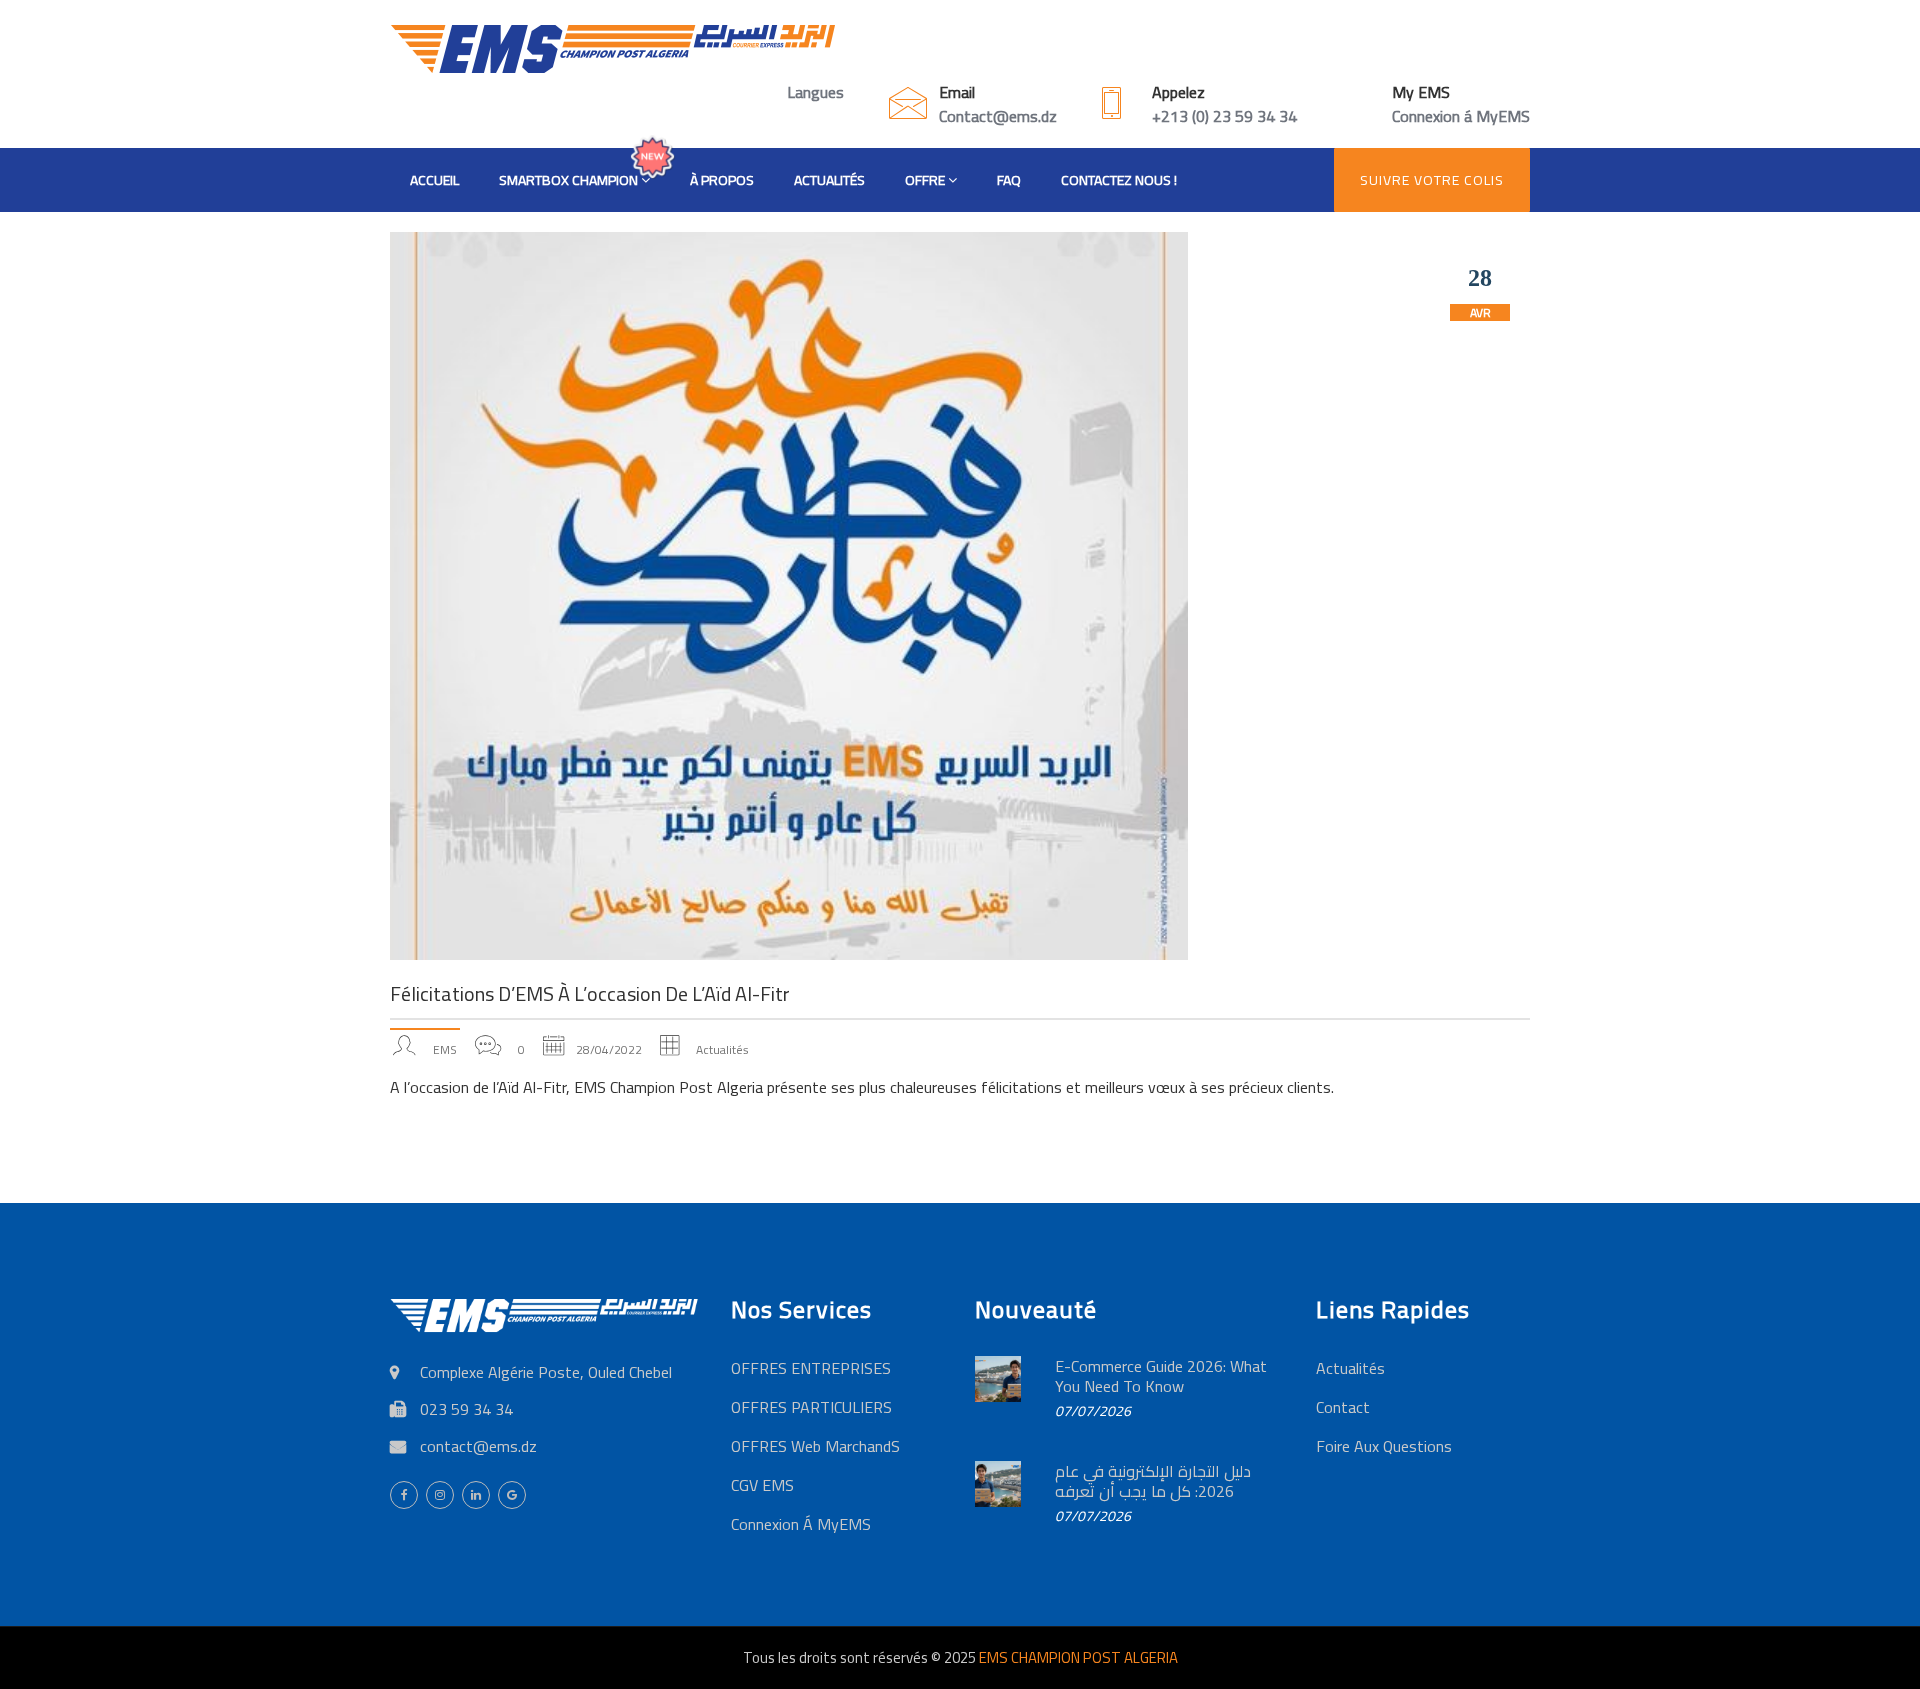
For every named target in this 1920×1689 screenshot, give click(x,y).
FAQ (1009, 180)
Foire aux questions (1384, 1446)
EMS (445, 1049)
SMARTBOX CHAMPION (570, 180)
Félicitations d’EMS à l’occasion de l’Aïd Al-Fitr (590, 993)
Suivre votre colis (1432, 180)
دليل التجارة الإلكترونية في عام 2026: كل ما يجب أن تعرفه (1153, 1481)
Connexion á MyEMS (1461, 116)
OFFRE (926, 180)
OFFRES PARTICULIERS (811, 1407)
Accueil (434, 180)
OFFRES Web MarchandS (815, 1446)
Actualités (829, 180)
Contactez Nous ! (1119, 180)
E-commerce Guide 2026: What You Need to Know (1161, 1376)
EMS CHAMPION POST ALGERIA (1078, 1657)
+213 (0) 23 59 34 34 (1224, 116)
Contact (1343, 1407)
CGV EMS (762, 1485)
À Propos (722, 180)
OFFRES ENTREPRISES (811, 1368)
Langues (815, 92)
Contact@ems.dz (998, 116)
